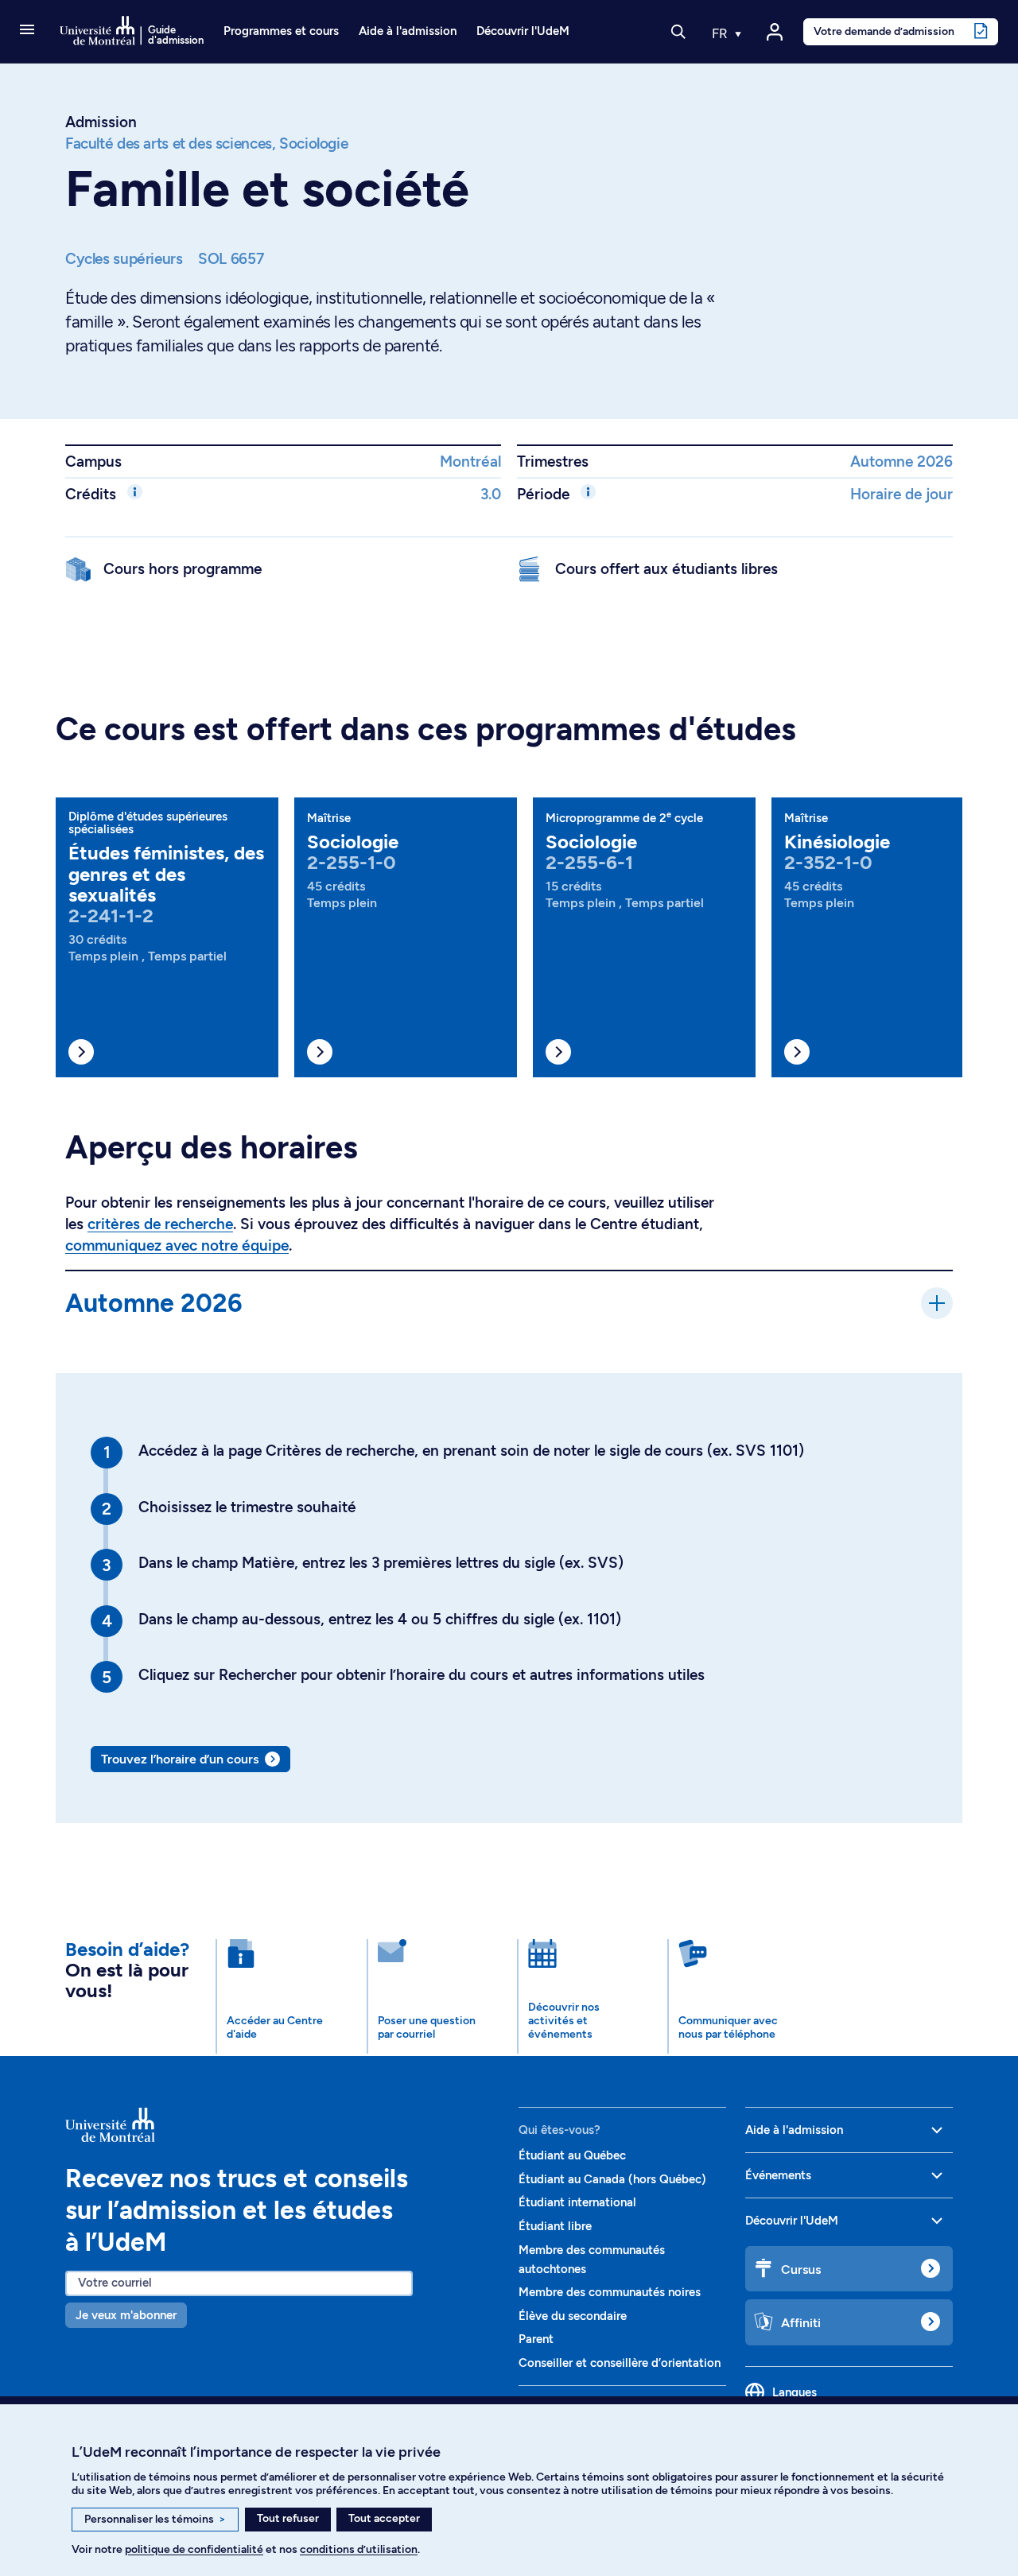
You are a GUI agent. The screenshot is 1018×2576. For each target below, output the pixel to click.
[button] (27, 31)
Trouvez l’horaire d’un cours (180, 1759)
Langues (795, 2392)
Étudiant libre (555, 2226)
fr (721, 33)
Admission (101, 122)
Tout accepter (384, 2518)
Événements (778, 2175)
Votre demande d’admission (884, 31)
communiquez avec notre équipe (177, 1245)
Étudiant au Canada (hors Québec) (612, 2179)
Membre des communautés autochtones (592, 2260)
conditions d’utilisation (359, 2549)
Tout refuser (288, 2518)
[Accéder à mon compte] (775, 32)
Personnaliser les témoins (155, 2519)
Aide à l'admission (408, 31)
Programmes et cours (281, 31)
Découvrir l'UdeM (523, 31)
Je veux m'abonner (126, 2315)
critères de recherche (160, 1224)
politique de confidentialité (194, 2549)
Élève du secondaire (573, 2316)
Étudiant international (577, 2202)
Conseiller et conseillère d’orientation (620, 2363)
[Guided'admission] (282, 2124)
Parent (536, 2339)
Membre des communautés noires (610, 2292)
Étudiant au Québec (572, 2155)
